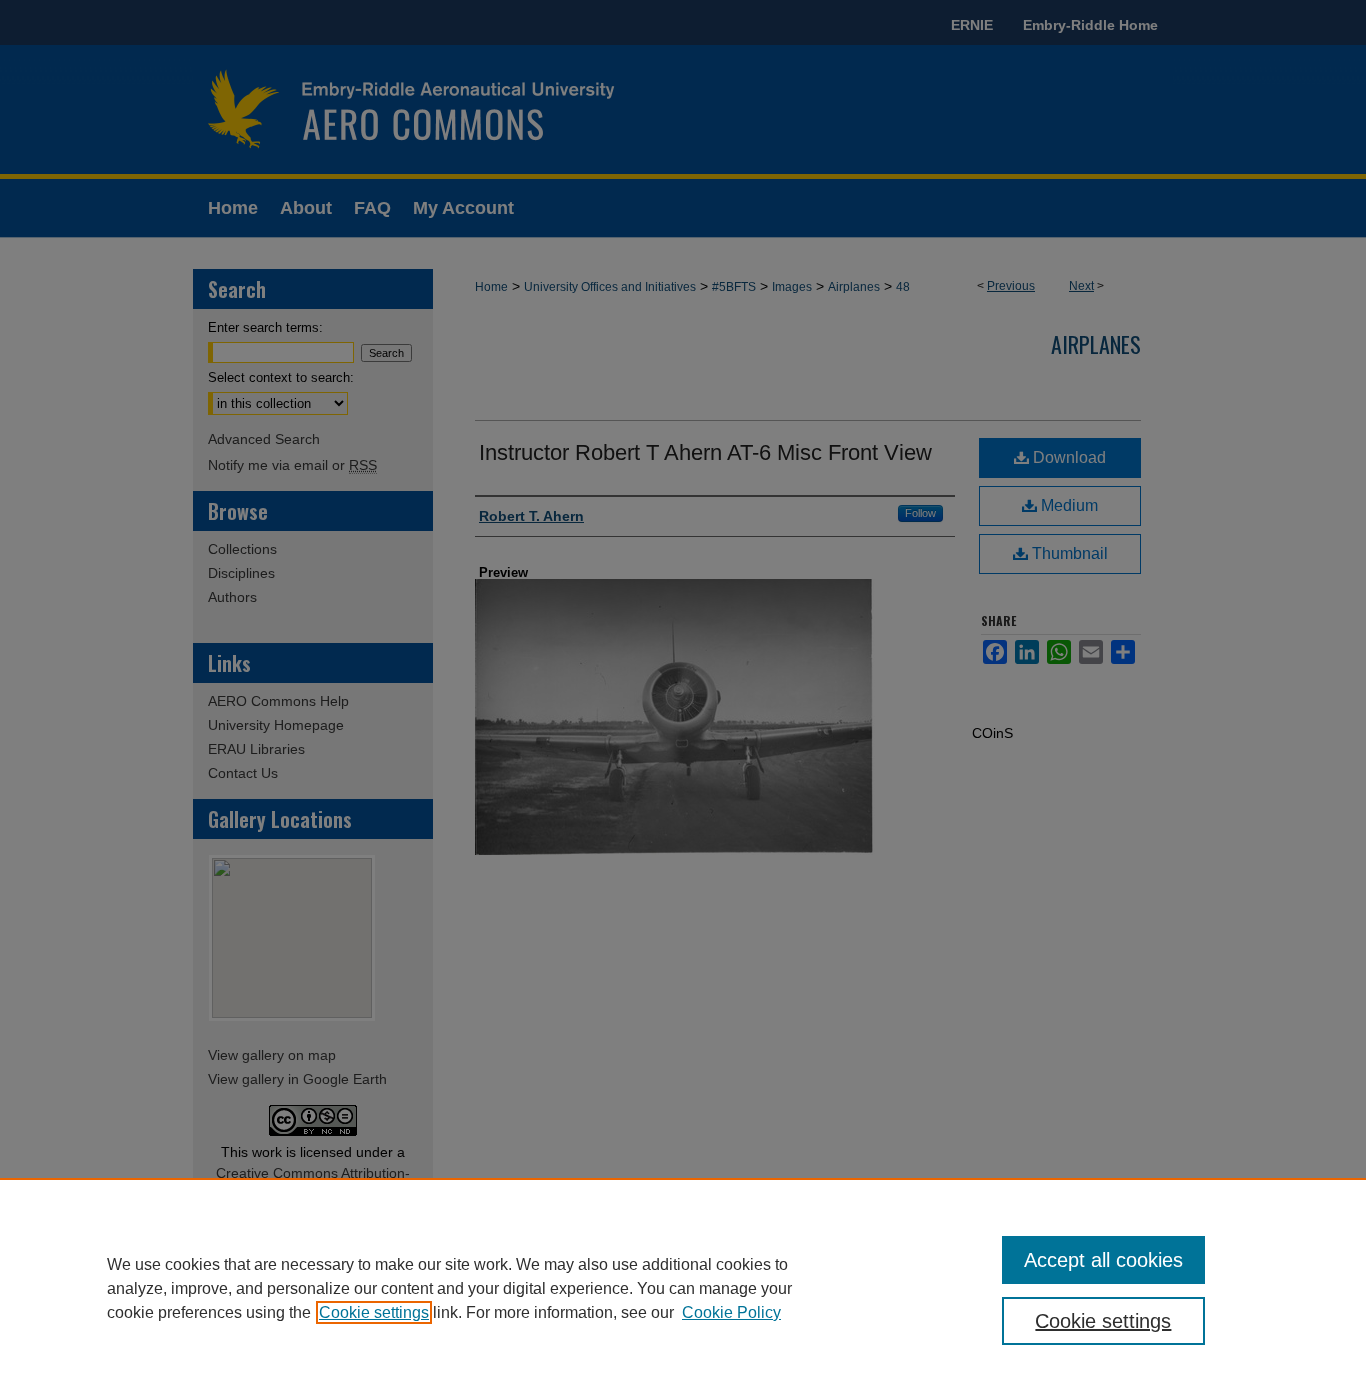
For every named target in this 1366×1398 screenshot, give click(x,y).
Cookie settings (374, 1312)
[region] (683, 1288)
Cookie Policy (731, 1312)
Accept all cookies (1103, 1260)
